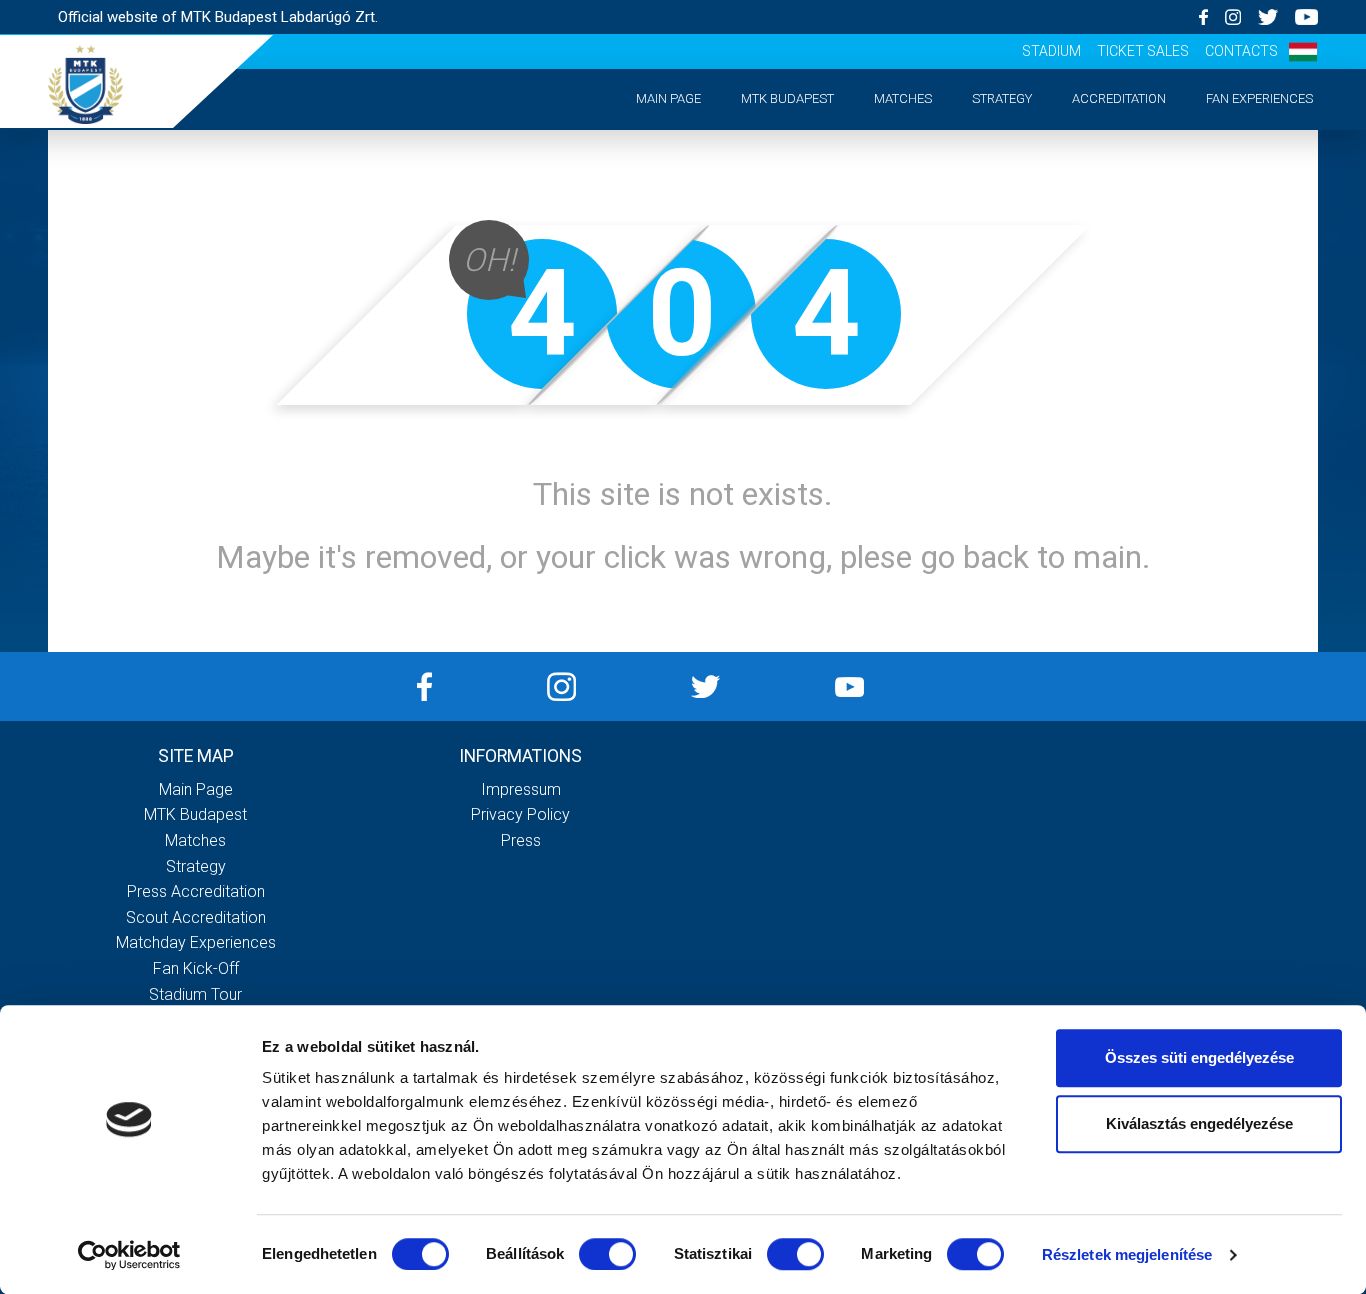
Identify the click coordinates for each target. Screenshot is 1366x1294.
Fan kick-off (196, 968)
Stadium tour (195, 994)
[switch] (607, 1254)
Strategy (1002, 98)
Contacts (1241, 51)
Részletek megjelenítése (1127, 1254)
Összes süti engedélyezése (1199, 1057)
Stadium (1051, 51)
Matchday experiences (196, 942)
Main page (668, 98)
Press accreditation (196, 891)
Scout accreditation (196, 917)
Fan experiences (1259, 98)
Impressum (521, 789)
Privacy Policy (520, 814)
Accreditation (1119, 98)
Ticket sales (1143, 51)
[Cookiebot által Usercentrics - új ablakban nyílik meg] (129, 1255)
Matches (903, 98)
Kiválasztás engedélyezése (1199, 1123)
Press (521, 840)
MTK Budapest (787, 98)
